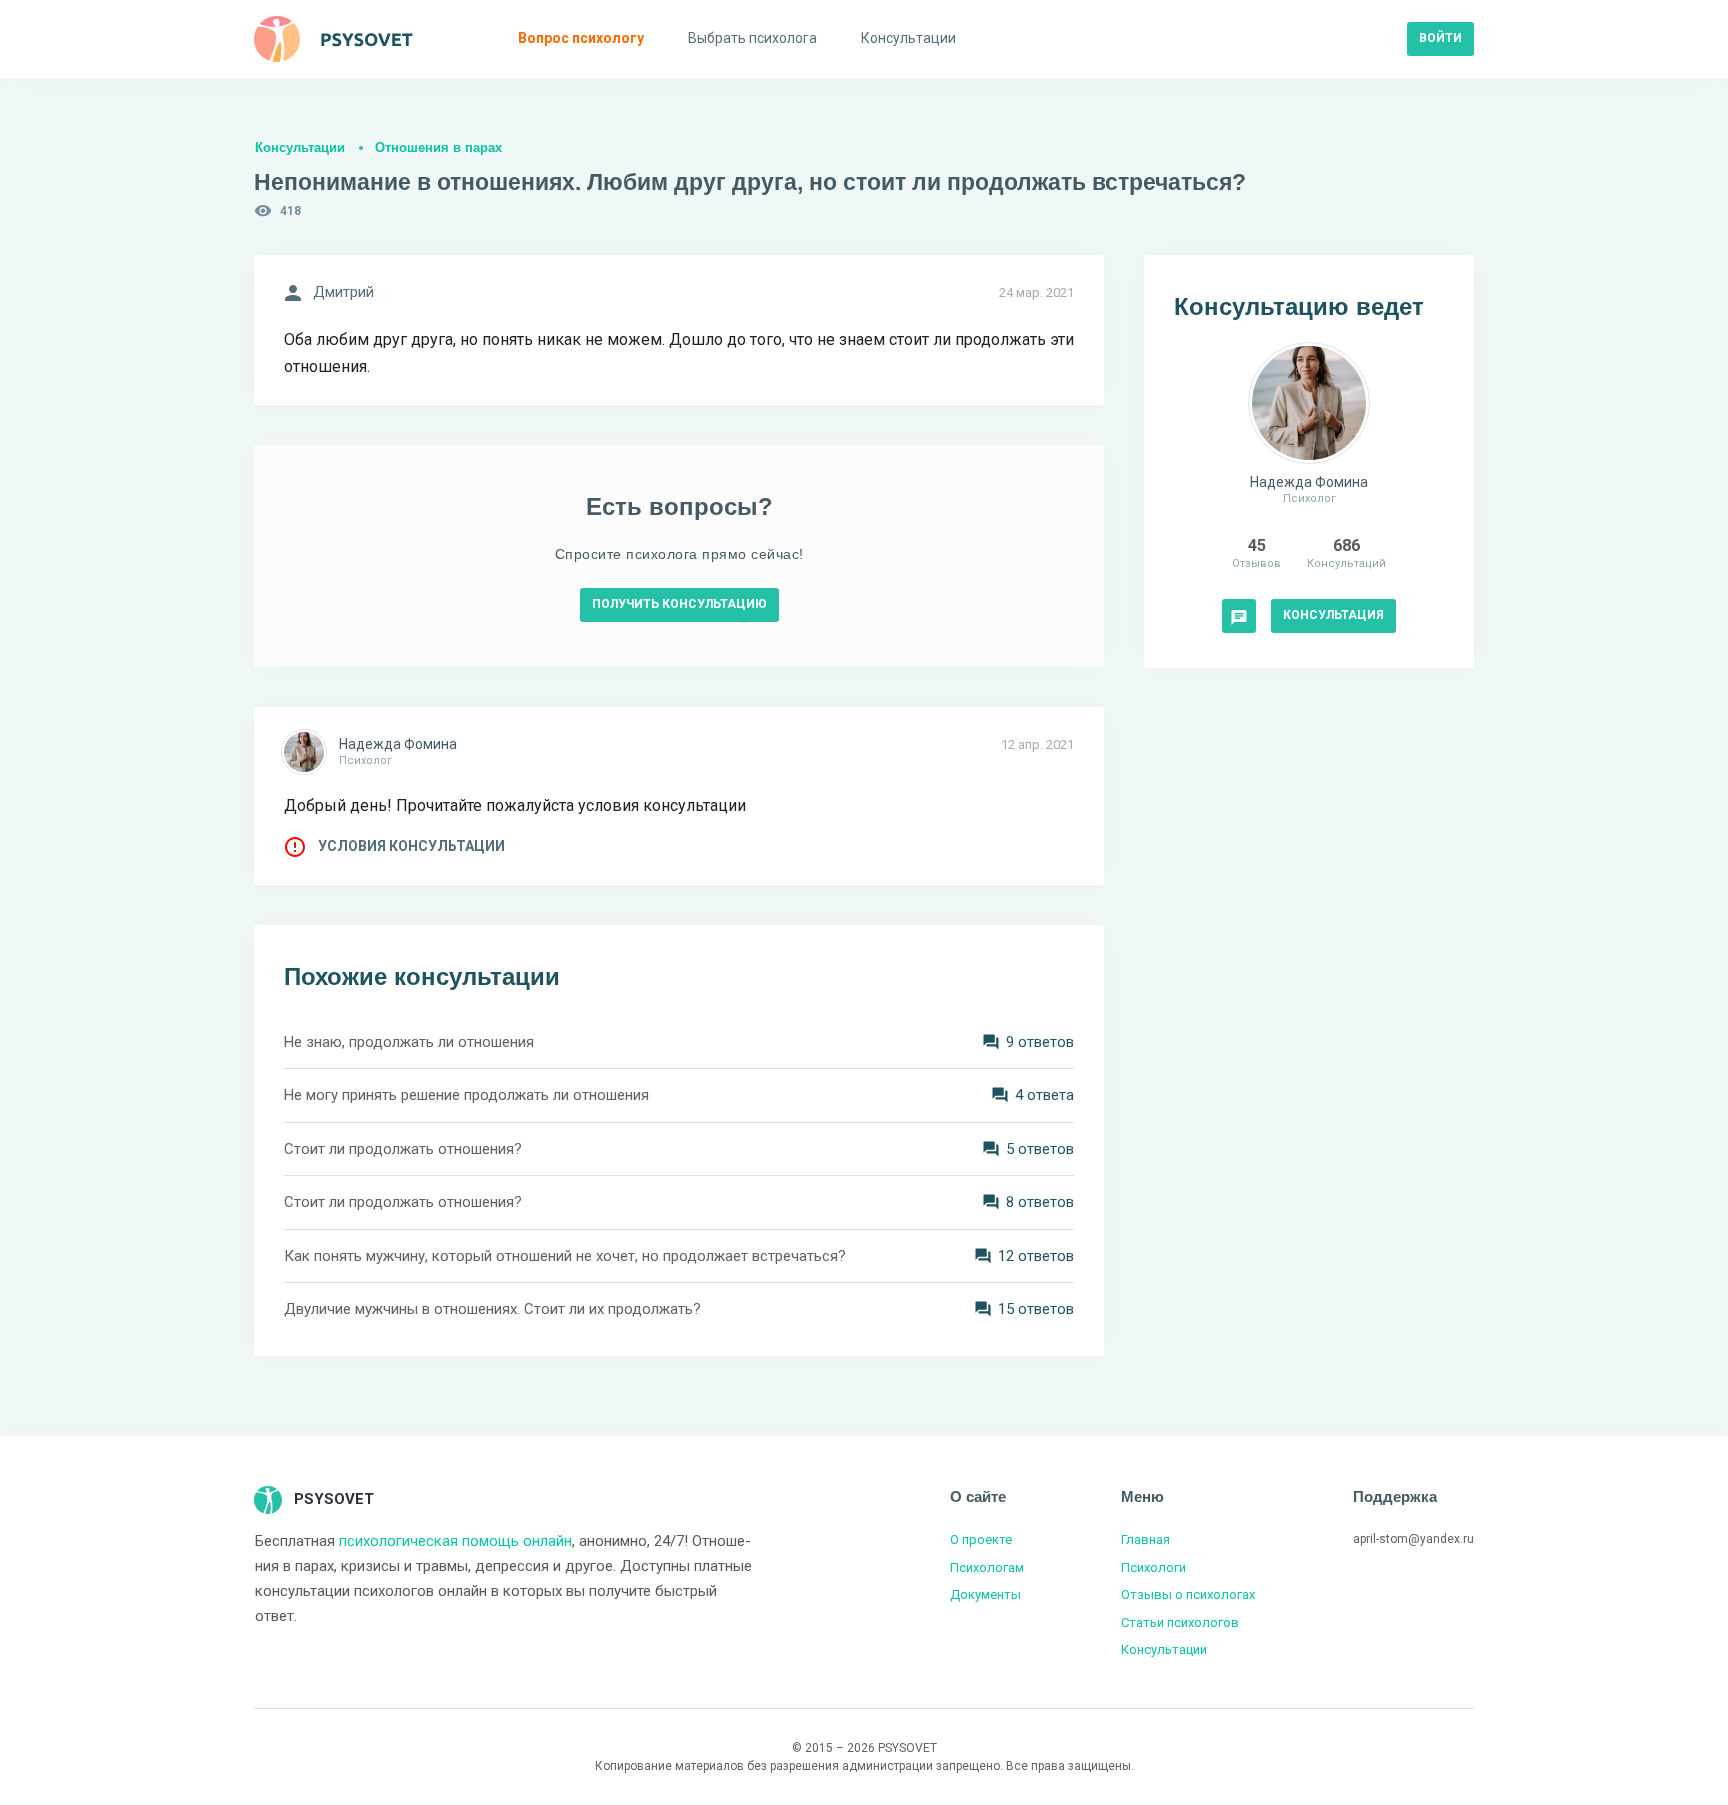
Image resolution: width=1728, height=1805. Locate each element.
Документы (985, 1594)
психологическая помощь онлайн (455, 1541)
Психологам (987, 1567)
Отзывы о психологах (1188, 1594)
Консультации (300, 147)
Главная (1145, 1539)
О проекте (981, 1539)
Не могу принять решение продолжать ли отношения (466, 1095)
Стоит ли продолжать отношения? (403, 1149)
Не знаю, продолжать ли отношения (409, 1042)
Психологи (1153, 1567)
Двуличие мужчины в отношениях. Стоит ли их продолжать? (492, 1309)
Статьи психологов (1180, 1622)
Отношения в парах (438, 147)
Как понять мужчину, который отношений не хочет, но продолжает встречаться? (565, 1256)
